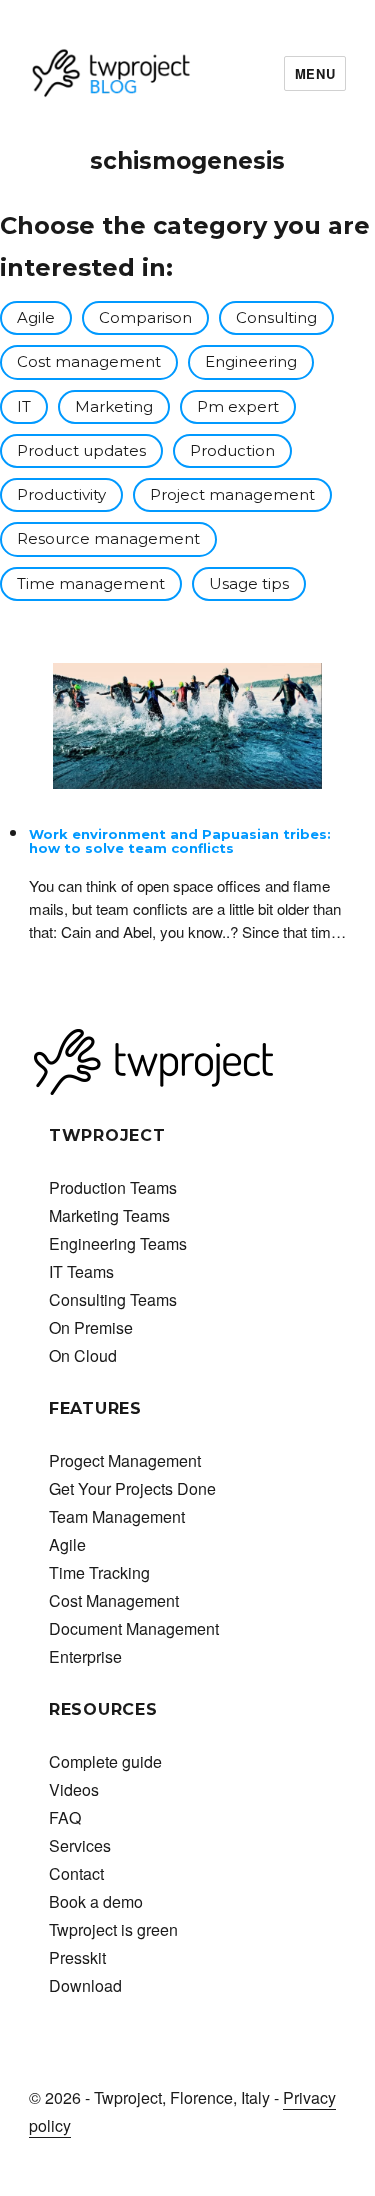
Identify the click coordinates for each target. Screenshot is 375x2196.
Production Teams (113, 1187)
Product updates (81, 450)
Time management (91, 583)
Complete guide (105, 1761)
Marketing (114, 406)
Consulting (276, 317)
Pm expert (238, 406)
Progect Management (125, 1460)
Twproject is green (113, 1929)
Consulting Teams (113, 1299)
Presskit (77, 1957)
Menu (315, 73)
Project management (232, 494)
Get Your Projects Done (132, 1488)
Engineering (251, 361)
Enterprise (85, 1656)
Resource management (108, 538)
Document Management (134, 1628)
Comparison (145, 317)
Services (80, 1845)
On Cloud (83, 1355)
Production (232, 450)
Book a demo (96, 1901)
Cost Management (114, 1600)
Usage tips (249, 583)
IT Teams (81, 1271)
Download (85, 1985)
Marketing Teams (109, 1215)
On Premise (91, 1327)
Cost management (89, 361)
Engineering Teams (118, 1243)
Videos (74, 1789)
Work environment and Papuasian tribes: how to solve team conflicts (180, 841)
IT (24, 406)
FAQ (65, 1817)
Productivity (61, 494)
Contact (76, 1873)
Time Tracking (99, 1572)
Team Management (117, 1516)
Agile (36, 317)
